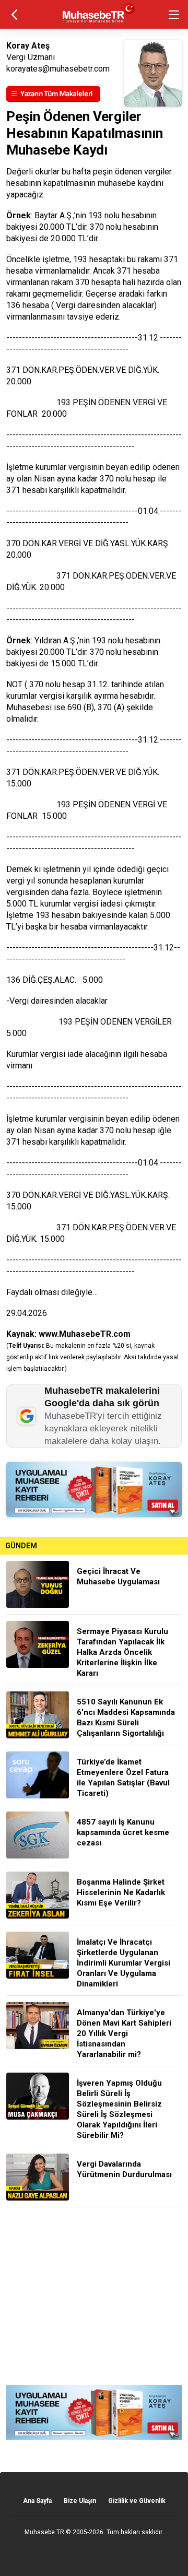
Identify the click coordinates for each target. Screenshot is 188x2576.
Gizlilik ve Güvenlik (137, 2501)
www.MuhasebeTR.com (85, 1334)
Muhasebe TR (44, 2532)
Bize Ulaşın (80, 2501)
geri (14, 14)
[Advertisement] (94, 2296)
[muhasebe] (94, 23)
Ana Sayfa (37, 2501)
